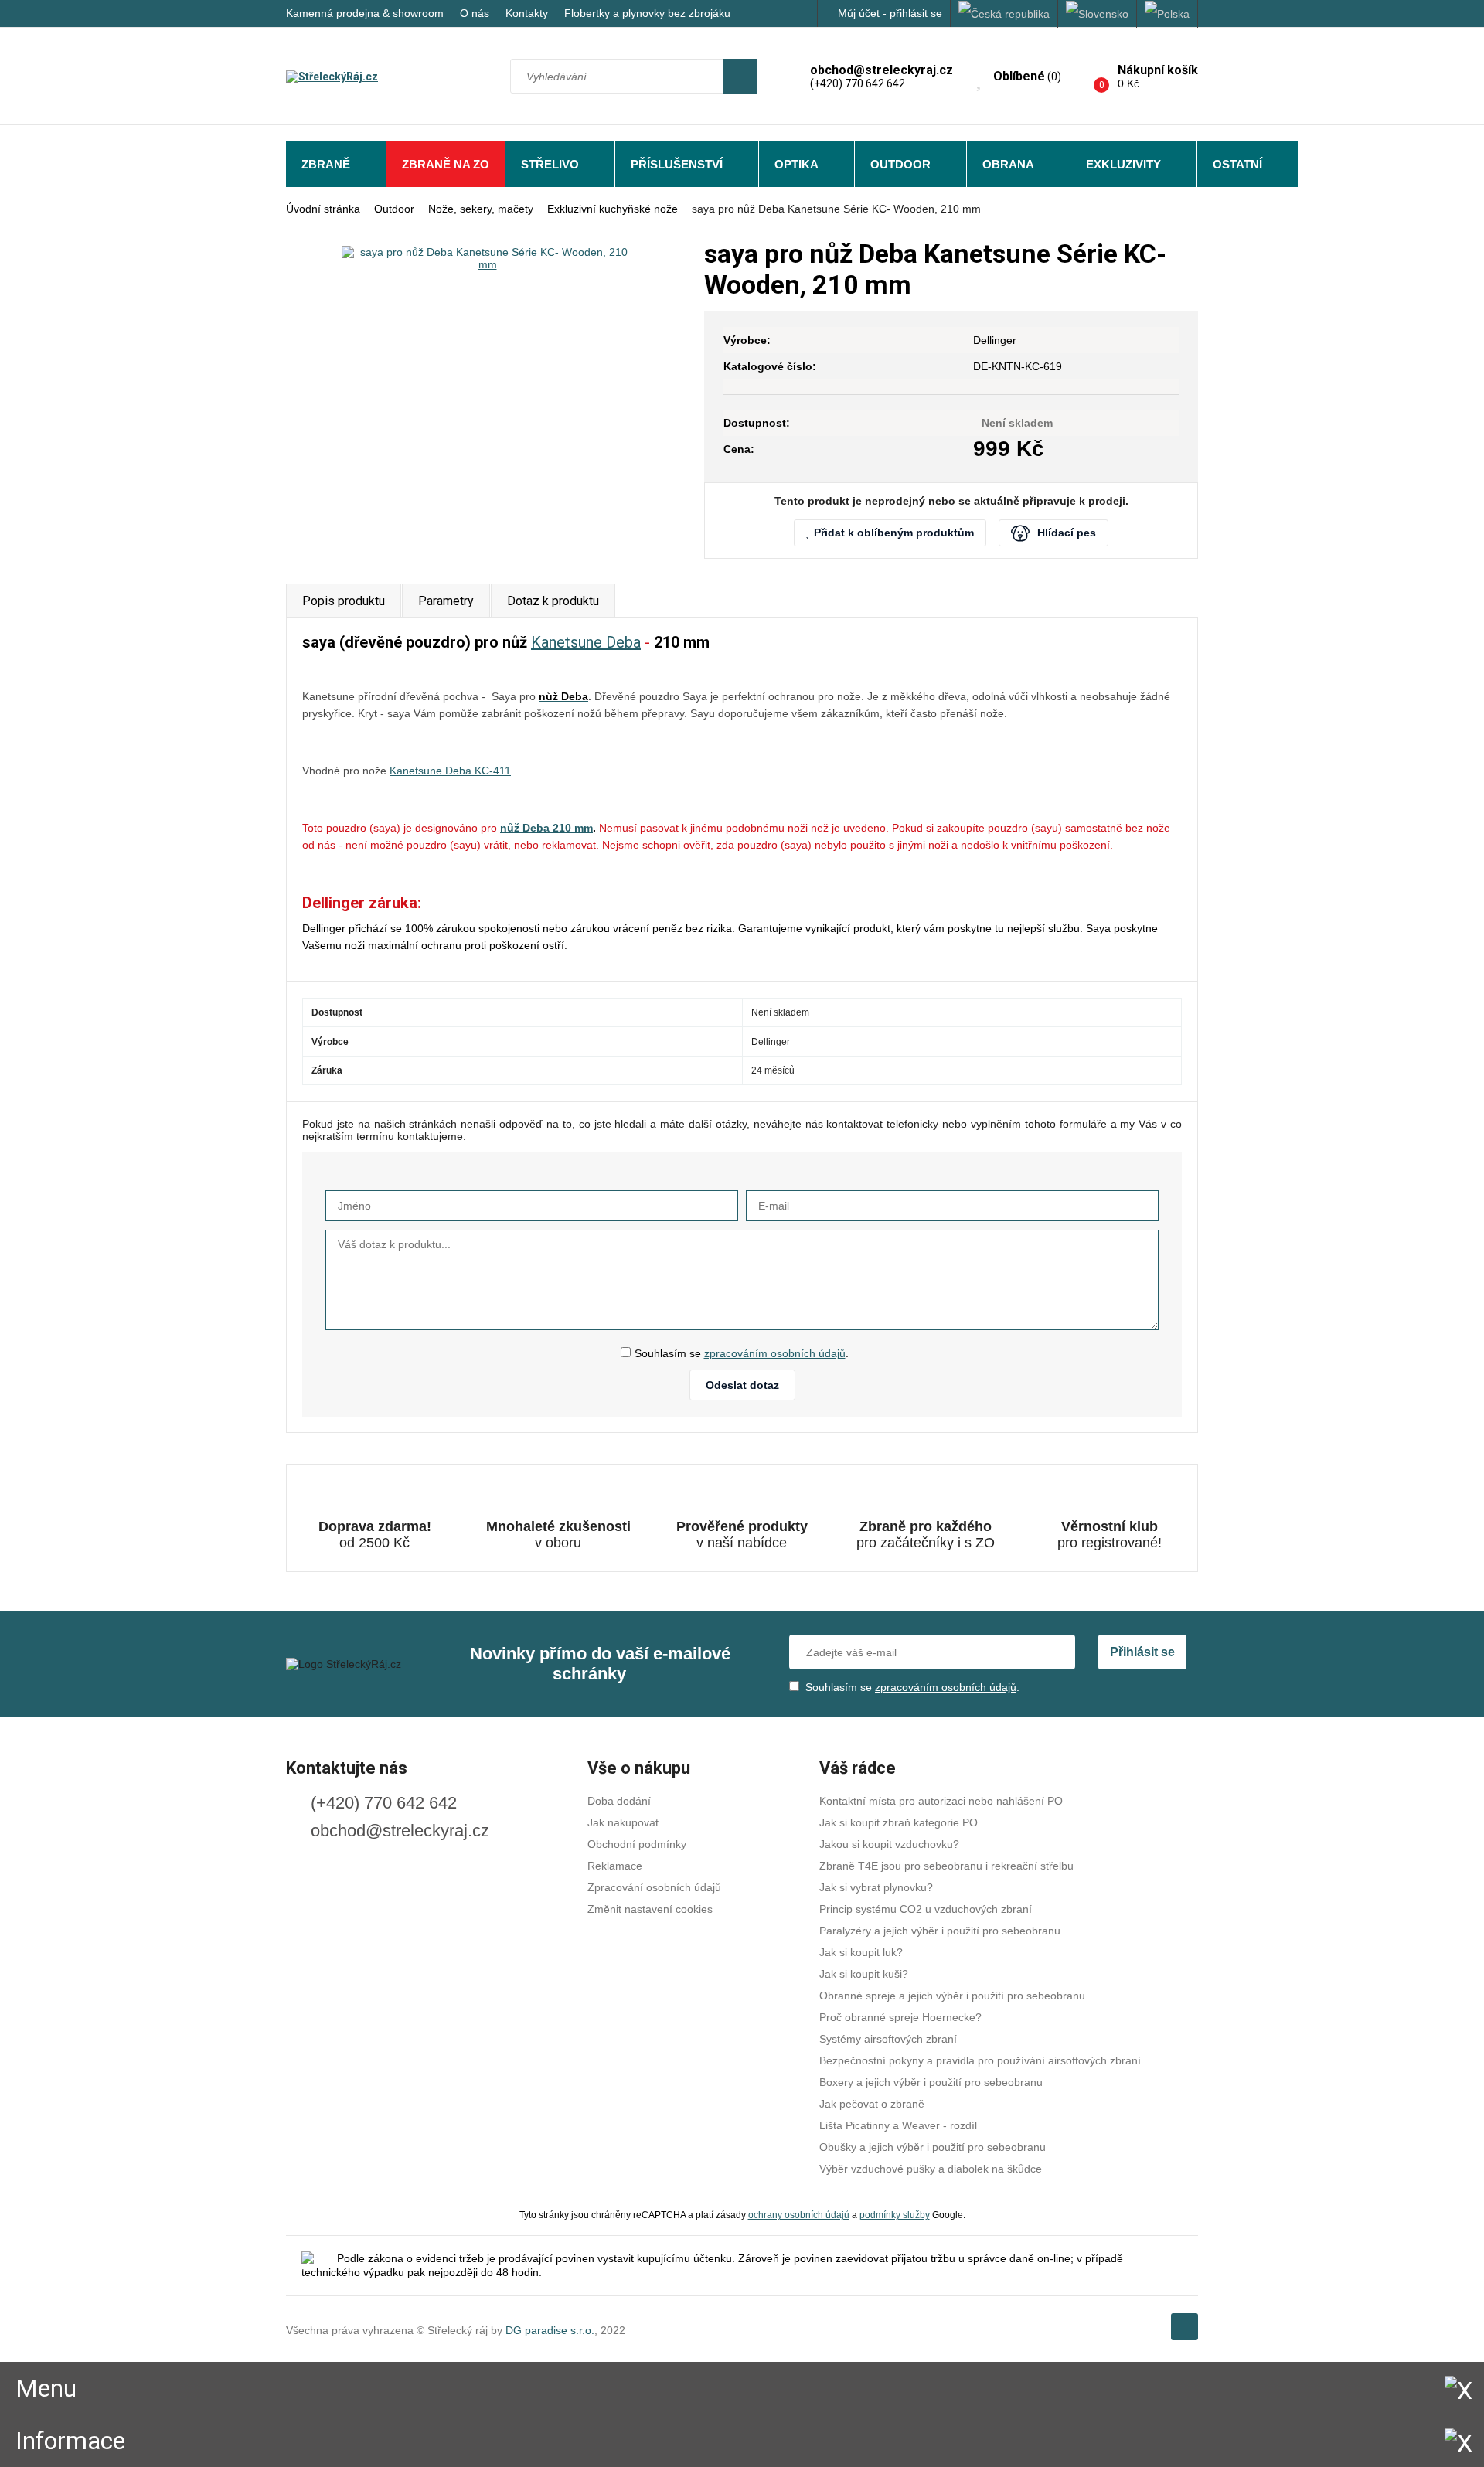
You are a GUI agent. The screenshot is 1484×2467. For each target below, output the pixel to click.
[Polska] (1167, 14)
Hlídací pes (1067, 533)
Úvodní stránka (323, 209)
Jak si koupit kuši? (864, 1974)
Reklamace (615, 1866)
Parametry (446, 601)
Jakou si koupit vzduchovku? (889, 1844)
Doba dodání (619, 1801)
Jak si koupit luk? (861, 1952)
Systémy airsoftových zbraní (888, 2039)
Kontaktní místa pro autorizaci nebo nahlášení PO (941, 1801)
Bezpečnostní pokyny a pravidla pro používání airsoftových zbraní (980, 2060)
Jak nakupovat (623, 1822)
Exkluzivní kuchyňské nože (613, 209)
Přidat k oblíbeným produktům (894, 533)
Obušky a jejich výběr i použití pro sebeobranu (933, 2147)
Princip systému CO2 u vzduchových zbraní (926, 1909)
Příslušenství (677, 164)
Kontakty (527, 13)
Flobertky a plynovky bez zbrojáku (647, 13)
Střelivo (550, 164)
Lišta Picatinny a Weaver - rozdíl (898, 2125)
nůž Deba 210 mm (546, 828)
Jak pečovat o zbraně (872, 2104)
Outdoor (900, 164)
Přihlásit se (1142, 1652)
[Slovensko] (1098, 14)
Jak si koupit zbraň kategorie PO (899, 1822)
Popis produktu (344, 601)
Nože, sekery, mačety (481, 209)
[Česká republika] (1004, 14)
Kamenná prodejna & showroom (365, 13)
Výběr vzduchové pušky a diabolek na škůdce (931, 2169)
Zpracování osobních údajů (654, 1887)
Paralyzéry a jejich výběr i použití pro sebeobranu (940, 1931)
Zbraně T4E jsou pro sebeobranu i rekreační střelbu (946, 1866)
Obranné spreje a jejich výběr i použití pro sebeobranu (952, 1996)
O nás (475, 13)
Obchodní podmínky (637, 1844)
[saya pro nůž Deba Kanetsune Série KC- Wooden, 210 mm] (487, 258)
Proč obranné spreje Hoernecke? (900, 2017)
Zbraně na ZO (446, 164)
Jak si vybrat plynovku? (876, 1887)
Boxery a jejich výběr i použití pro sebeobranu (931, 2082)
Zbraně (326, 164)
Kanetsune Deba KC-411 (450, 771)
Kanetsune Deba (586, 642)
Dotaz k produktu (553, 601)
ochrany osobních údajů (799, 2215)
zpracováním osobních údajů (775, 1353)
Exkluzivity (1123, 164)
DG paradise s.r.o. (550, 2330)
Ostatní (1237, 164)
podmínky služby (895, 2215)
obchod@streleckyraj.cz (400, 1831)
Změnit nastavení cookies (650, 1909)
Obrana (1008, 164)
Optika (796, 164)
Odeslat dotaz (742, 1385)
